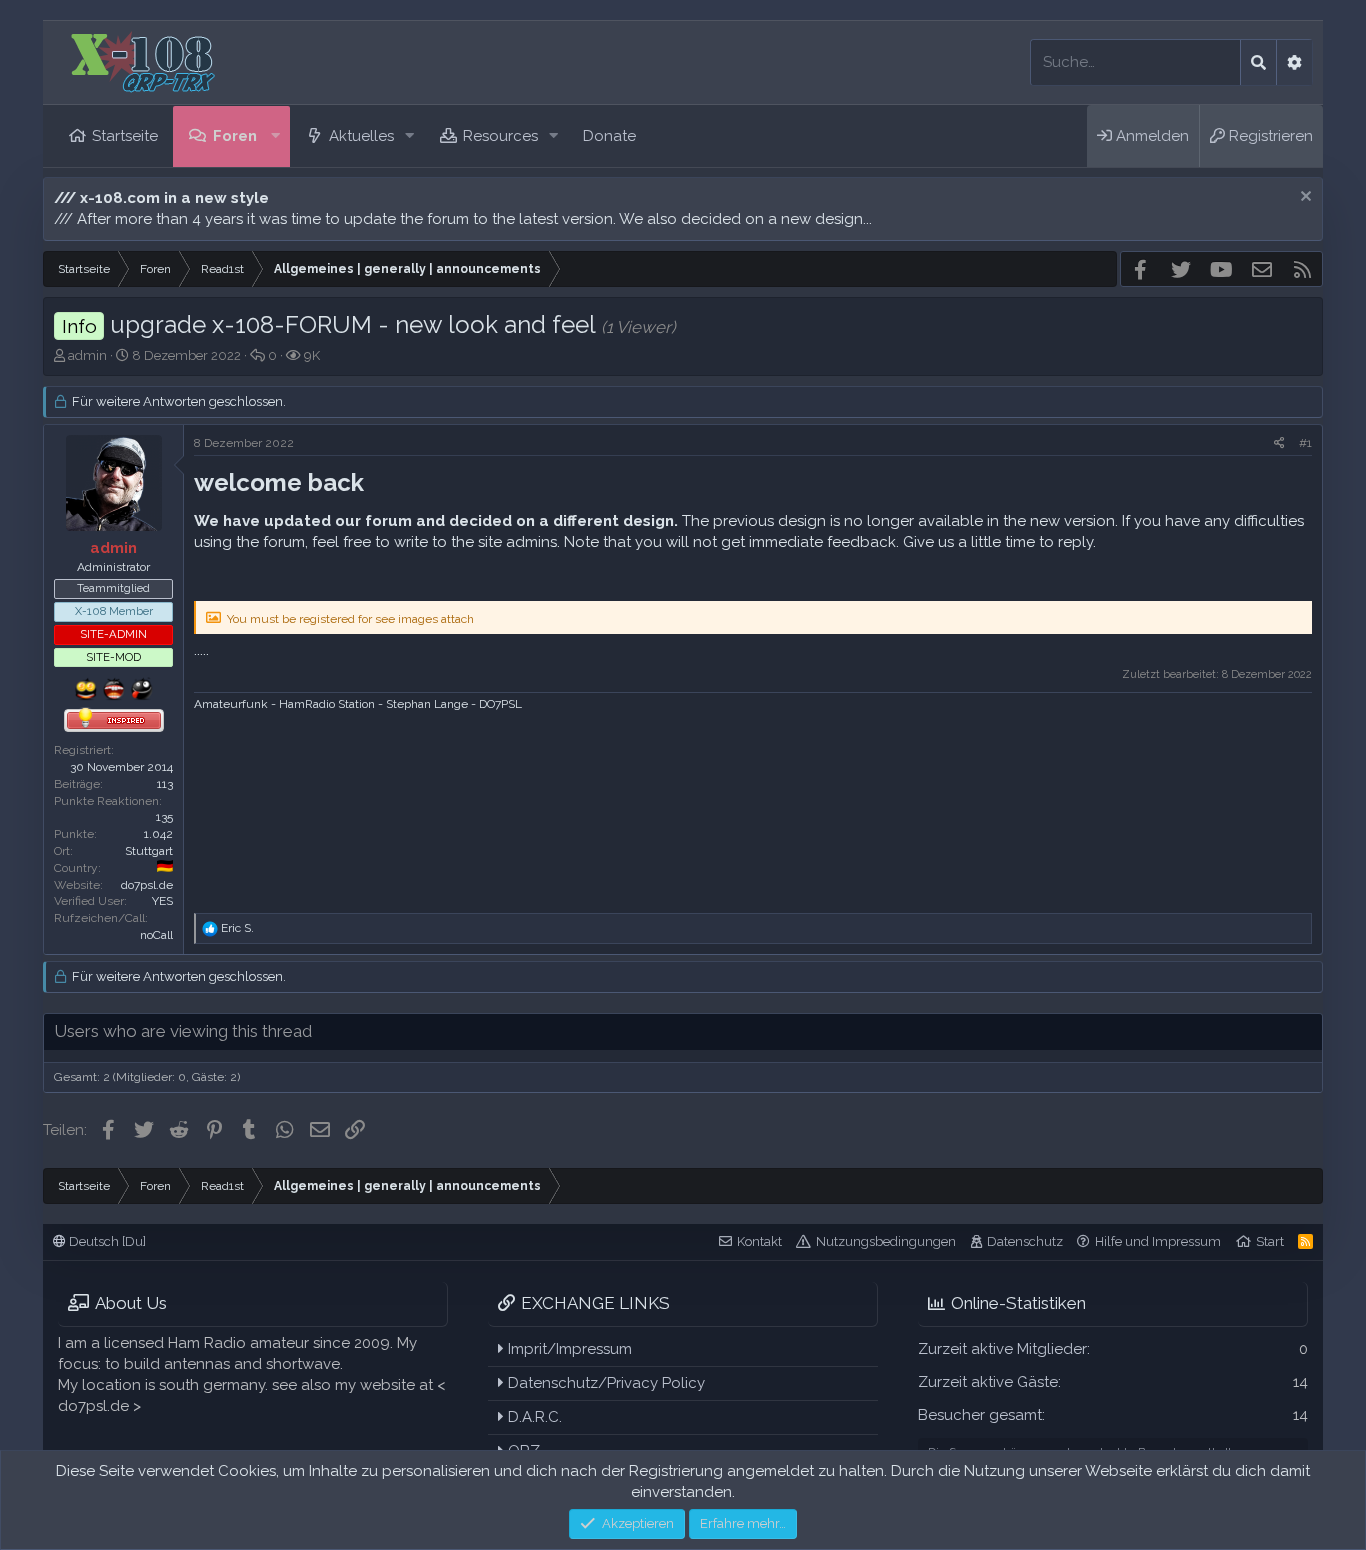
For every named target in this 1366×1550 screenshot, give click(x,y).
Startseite (125, 136)
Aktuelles (361, 136)
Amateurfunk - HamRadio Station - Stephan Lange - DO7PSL (358, 704)
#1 (1305, 443)
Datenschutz (1025, 1241)
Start (1270, 1241)
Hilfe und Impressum (1158, 1241)
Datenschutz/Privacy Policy (604, 1383)
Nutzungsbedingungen (886, 1241)
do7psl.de (147, 885)
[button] (276, 136)
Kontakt (759, 1241)
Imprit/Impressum (568, 1349)
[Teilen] (1279, 443)
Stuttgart (149, 851)
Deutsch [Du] (106, 1241)
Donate (609, 136)
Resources (500, 136)
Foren (235, 136)
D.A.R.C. (533, 1417)
